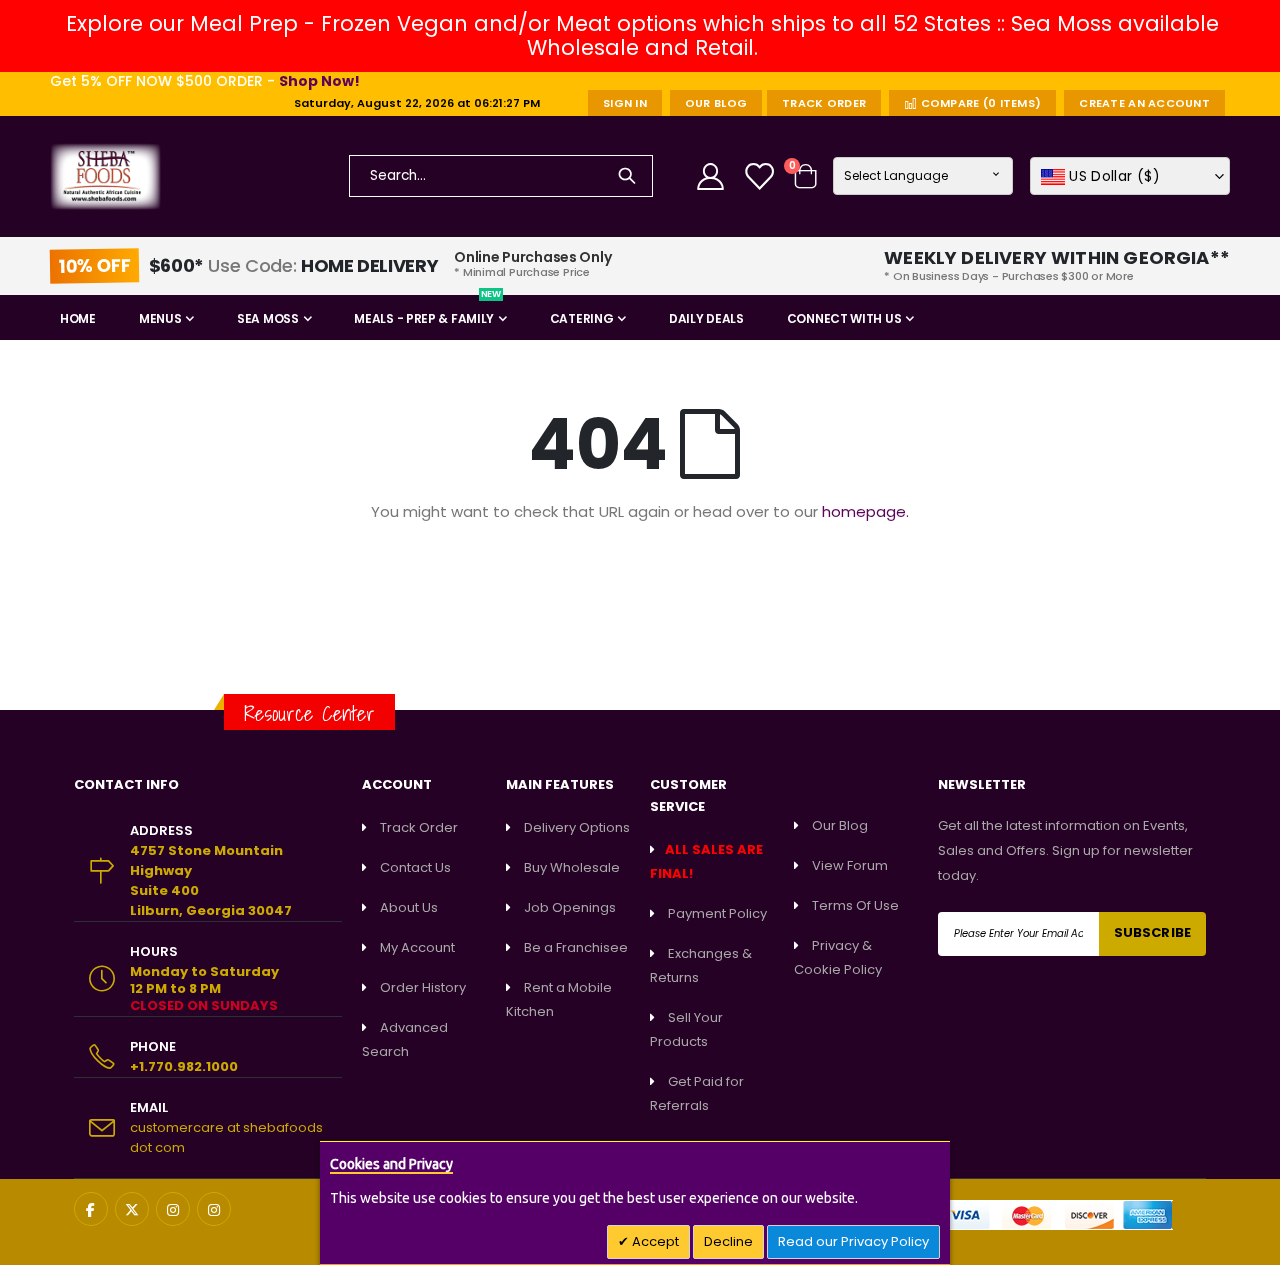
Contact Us (415, 867)
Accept (654, 1241)
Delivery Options (577, 827)
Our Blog (716, 103)
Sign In (625, 103)
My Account (417, 947)
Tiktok (214, 1209)
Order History (423, 987)
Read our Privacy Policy (853, 1241)
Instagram (173, 1209)
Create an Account (1144, 103)
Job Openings (570, 907)
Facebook (91, 1209)
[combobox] (501, 176)
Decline (728, 1241)
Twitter (132, 1209)
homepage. (865, 511)
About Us (409, 907)
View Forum (850, 865)
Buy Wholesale (572, 867)
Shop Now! (319, 81)
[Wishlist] (761, 176)
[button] (1130, 176)
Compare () (979, 103)
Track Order (824, 103)
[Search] (627, 176)
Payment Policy (717, 913)
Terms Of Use (855, 905)
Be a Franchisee (576, 947)
